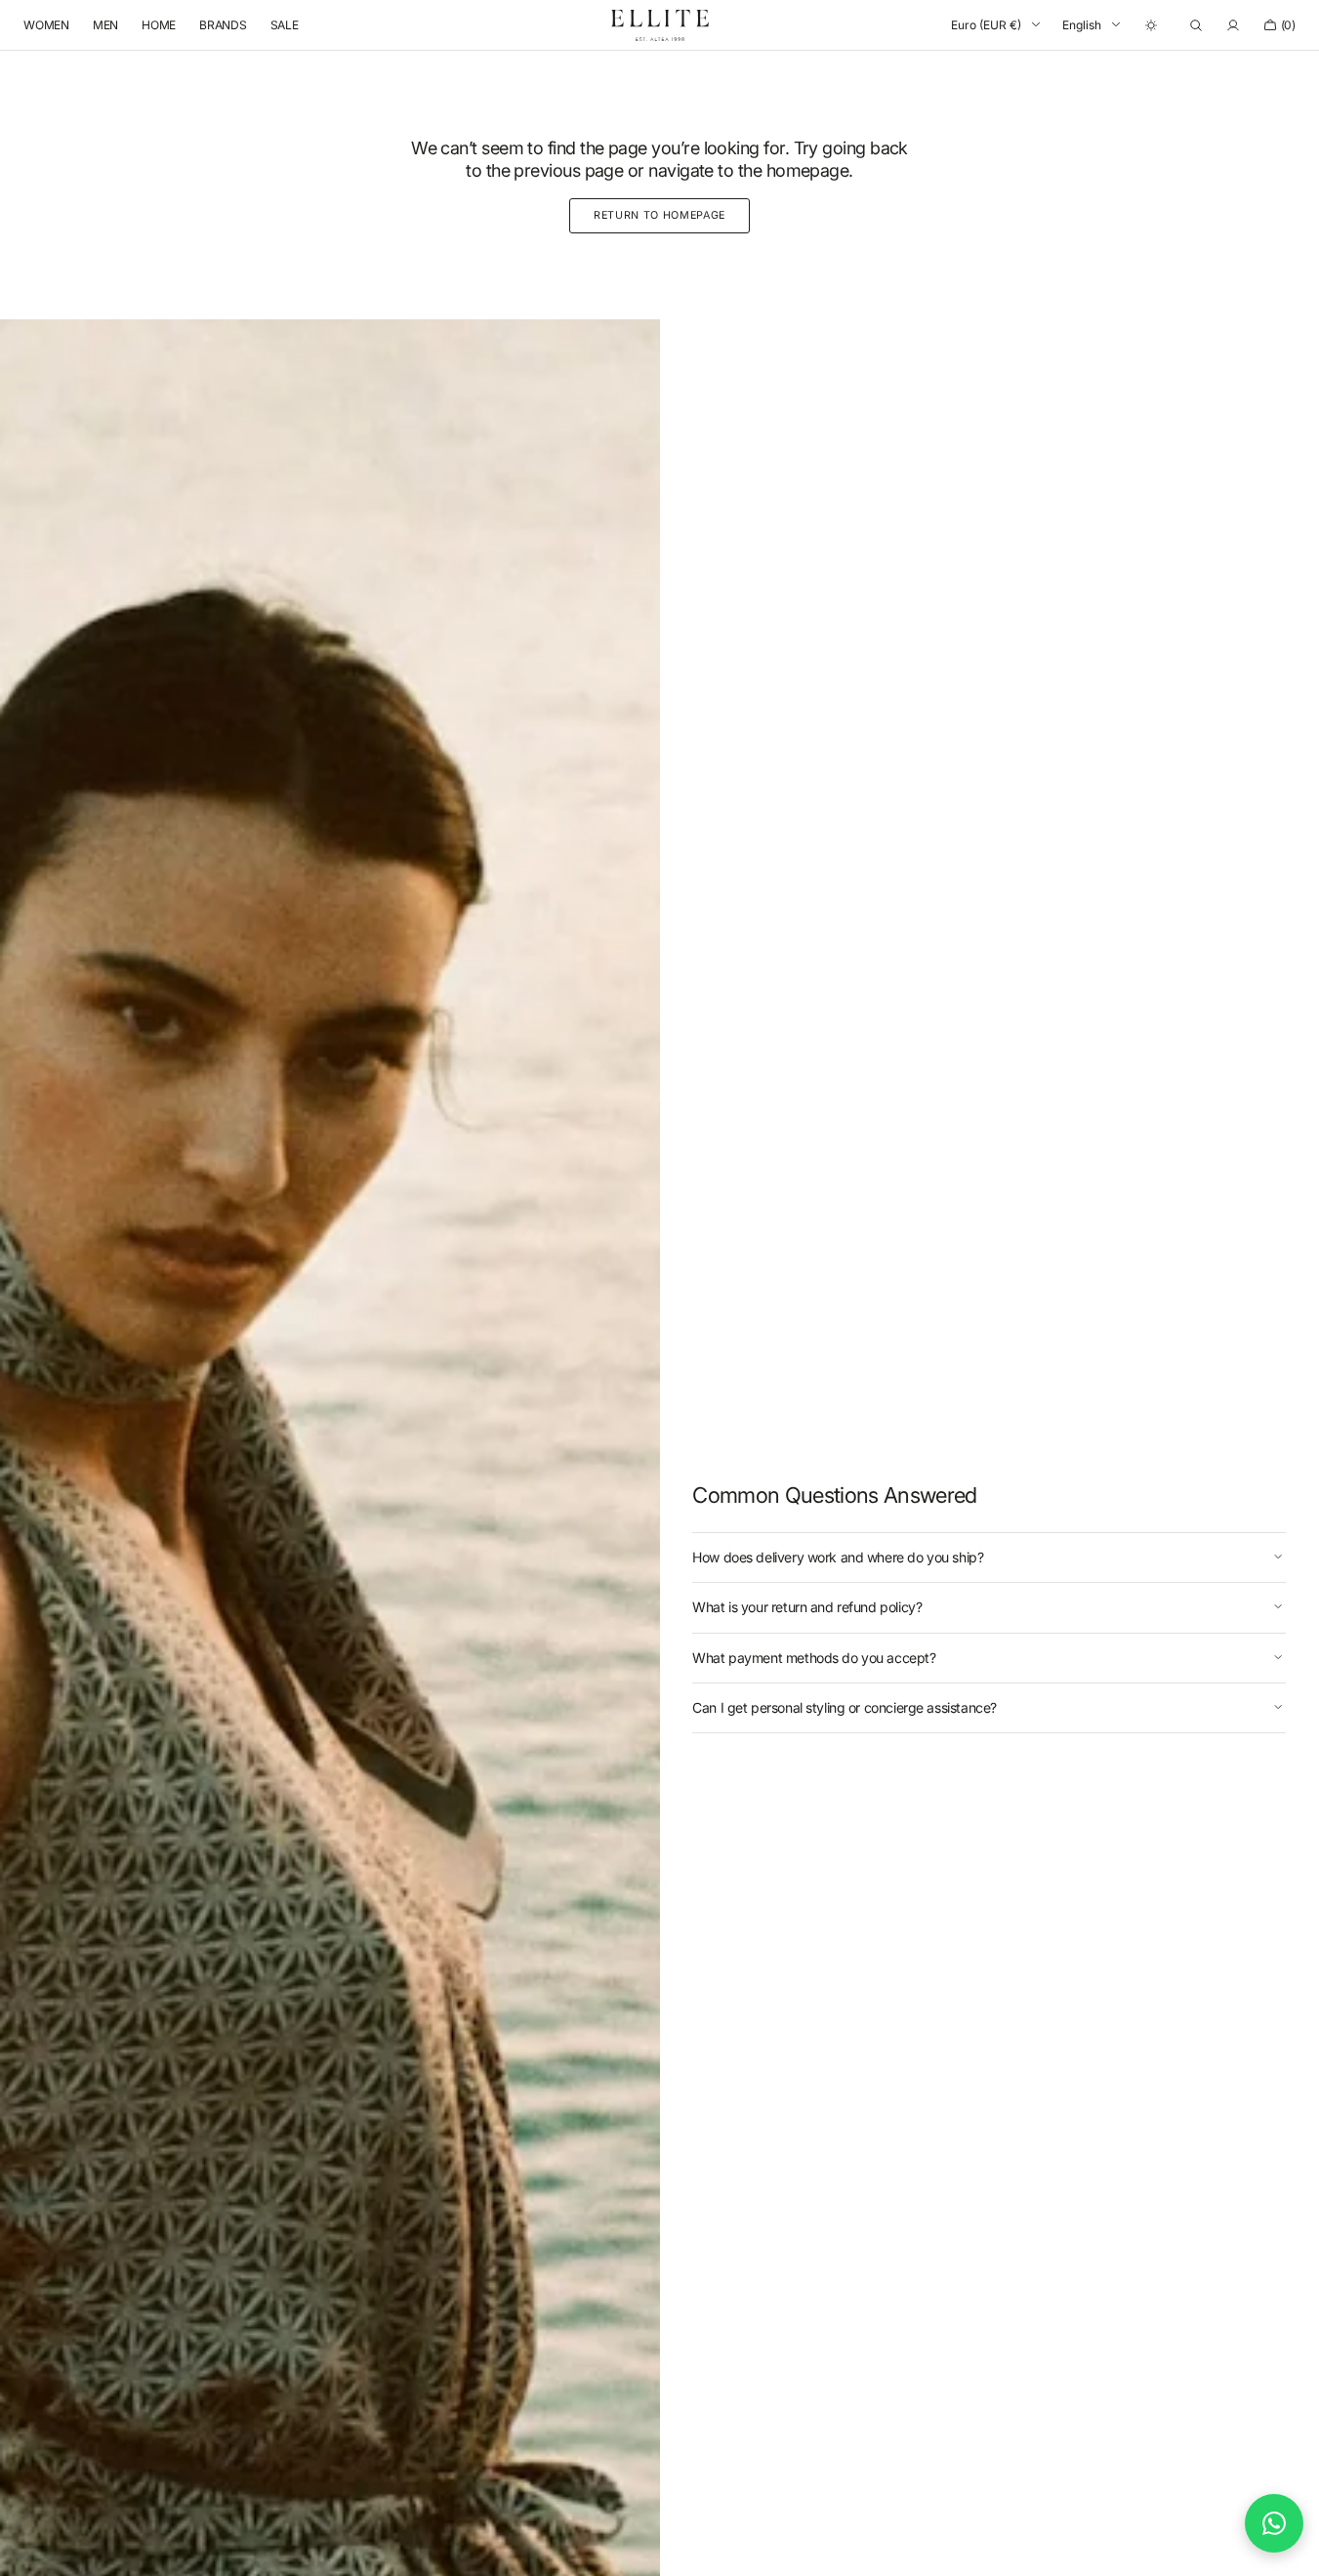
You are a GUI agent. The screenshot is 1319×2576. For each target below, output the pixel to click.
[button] (1196, 25)
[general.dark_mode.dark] (1151, 25)
